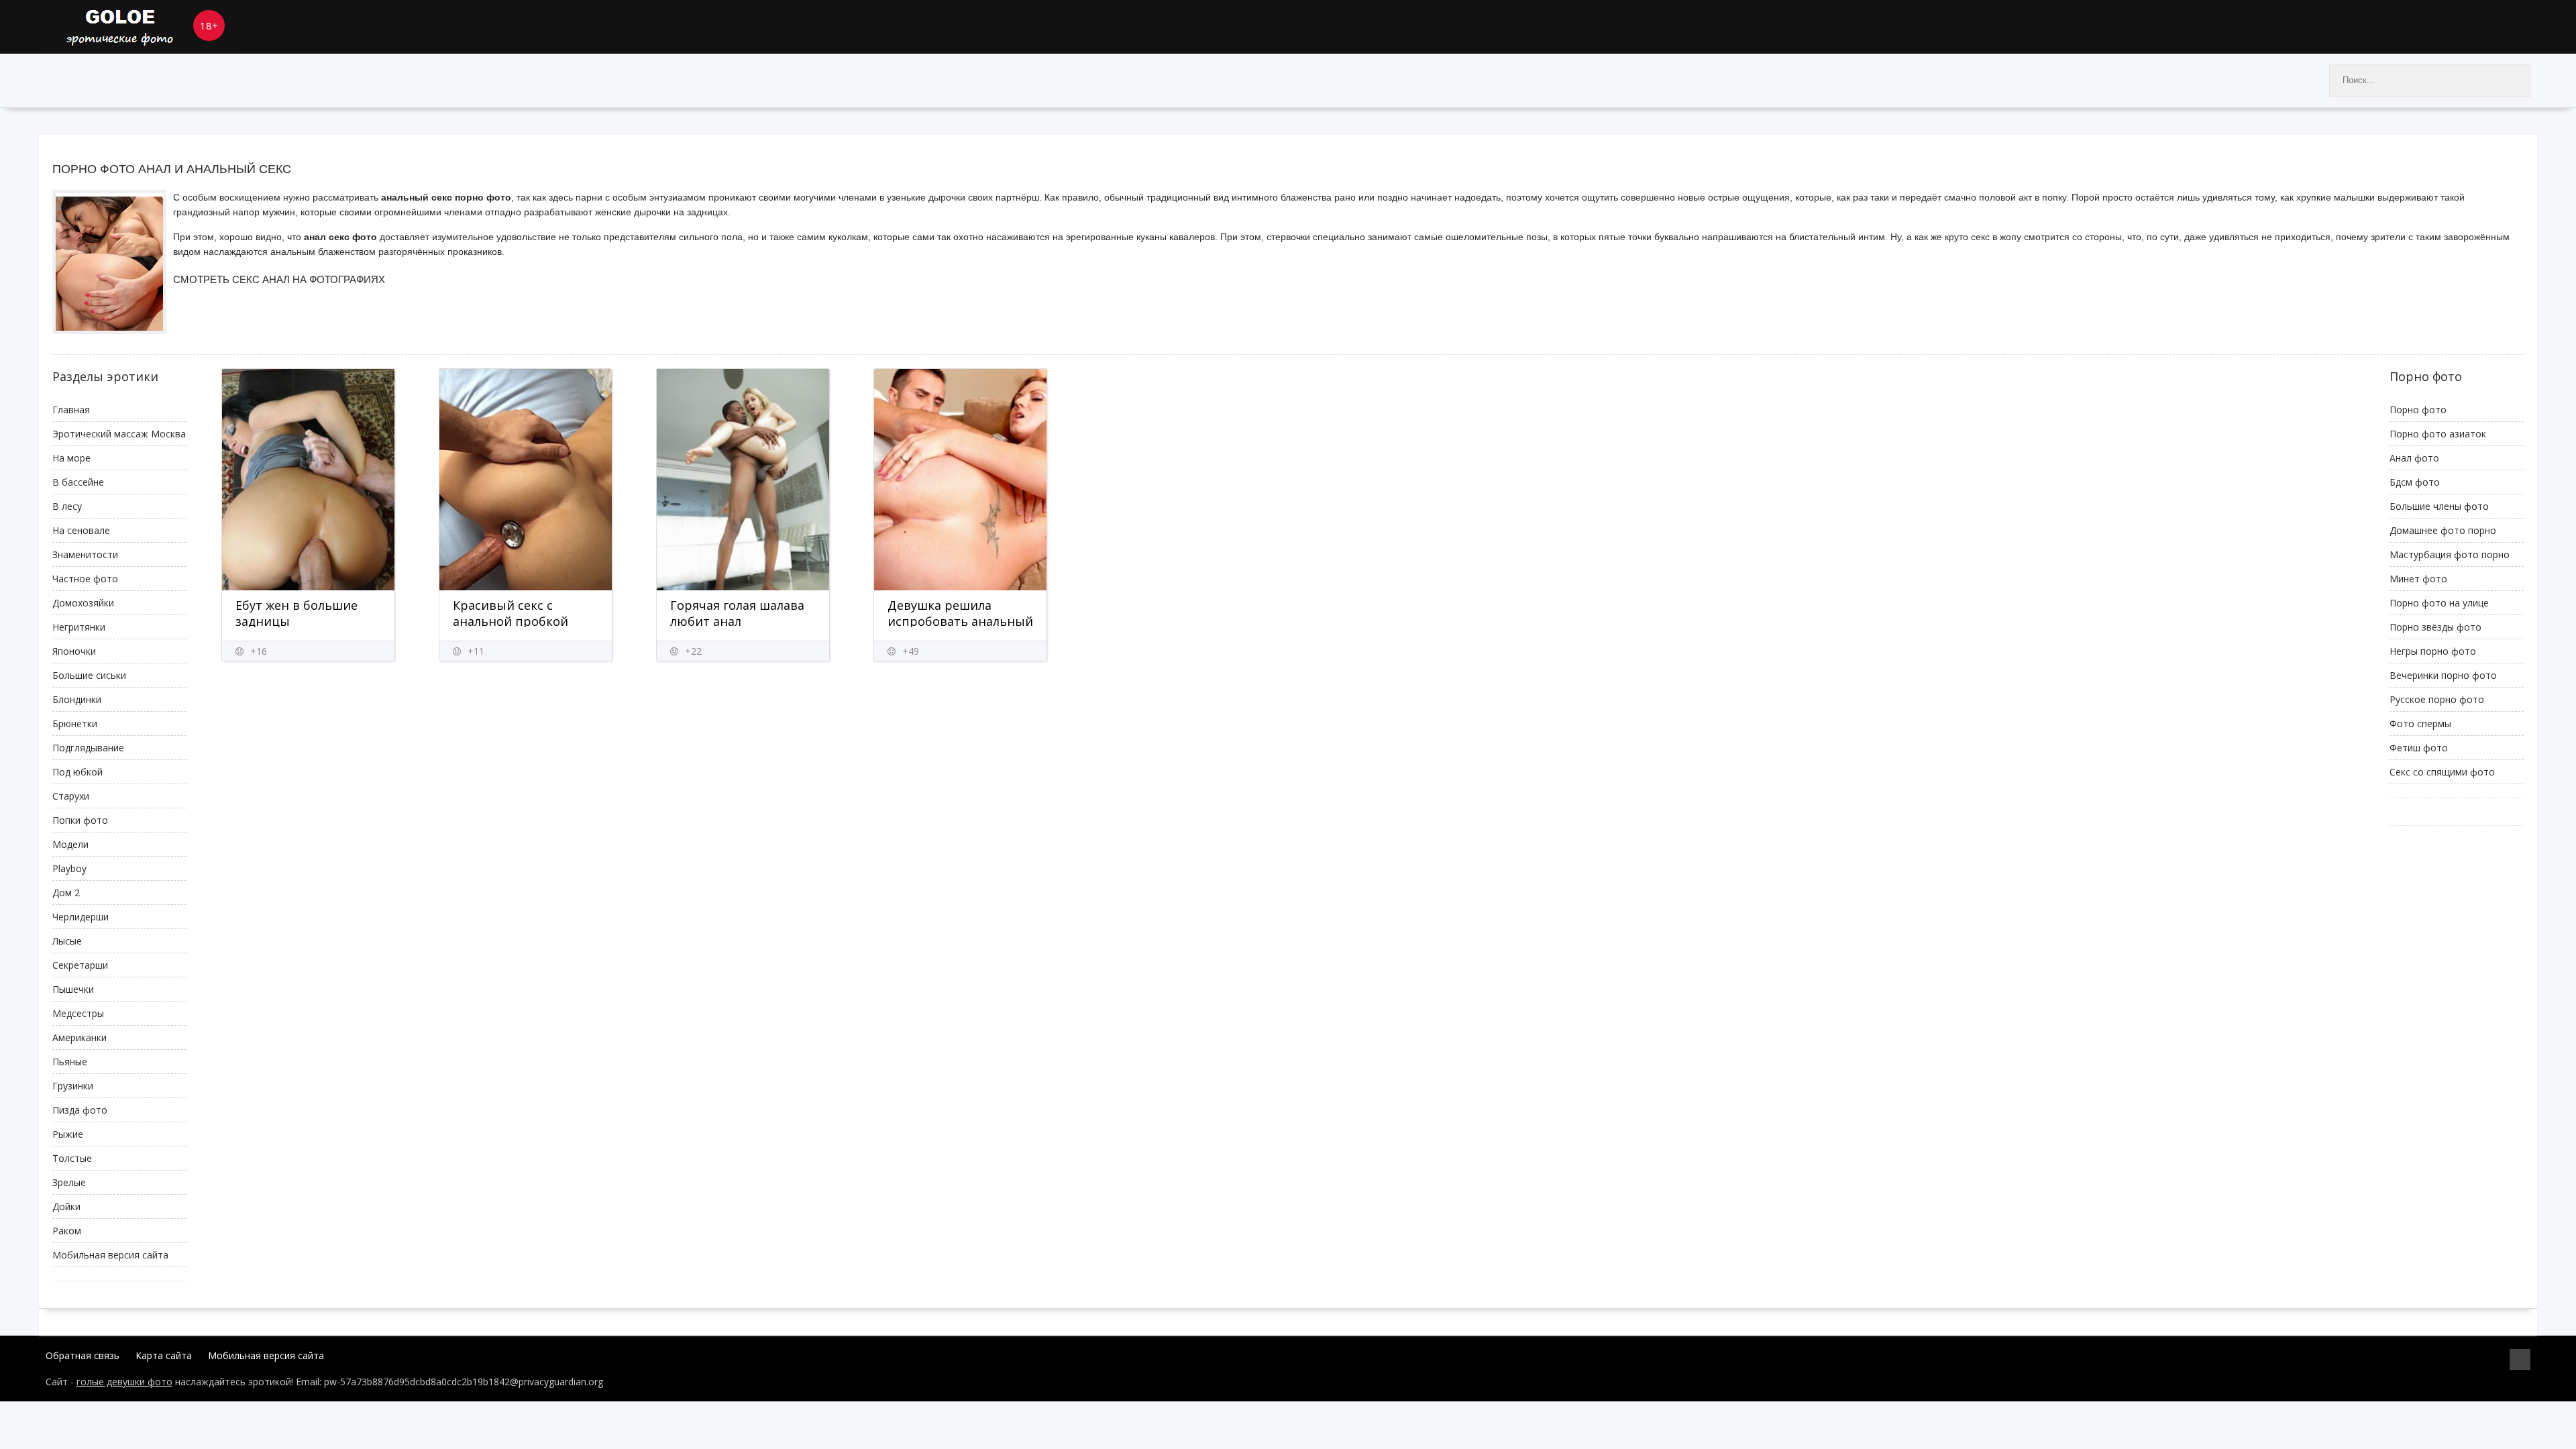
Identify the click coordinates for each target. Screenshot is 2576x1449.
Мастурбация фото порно (2450, 554)
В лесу (67, 506)
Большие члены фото (2439, 506)
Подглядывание (88, 748)
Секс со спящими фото (2442, 772)
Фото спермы (2420, 723)
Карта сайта (164, 1355)
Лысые (67, 941)
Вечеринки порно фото (2443, 675)
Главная (71, 410)
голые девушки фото (124, 1382)
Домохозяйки (83, 603)
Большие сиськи (89, 675)
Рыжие (68, 1134)
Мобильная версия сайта (110, 1255)
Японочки (74, 651)
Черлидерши (80, 917)
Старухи (71, 796)
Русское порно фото (2437, 699)
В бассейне (78, 482)
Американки (79, 1037)
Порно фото (2418, 410)
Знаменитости (85, 554)
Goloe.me (140, 27)
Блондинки (77, 699)
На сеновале (81, 530)
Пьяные (70, 1062)
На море (71, 458)
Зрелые (69, 1182)
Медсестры (78, 1013)
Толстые (72, 1158)
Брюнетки (75, 723)
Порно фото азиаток (2438, 434)
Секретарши (80, 965)
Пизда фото (80, 1110)
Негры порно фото (2433, 651)
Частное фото (85, 579)
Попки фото (80, 820)
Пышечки (73, 989)
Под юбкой (77, 772)
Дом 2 (66, 893)
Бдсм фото (2415, 482)
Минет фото (2418, 579)
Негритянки (79, 627)
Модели (70, 844)
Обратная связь (83, 1355)
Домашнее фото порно (2443, 530)
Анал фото (2414, 458)
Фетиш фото (2419, 748)
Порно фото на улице (2439, 603)
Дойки (66, 1206)
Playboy (69, 868)
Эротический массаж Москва (119, 434)
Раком (67, 1231)
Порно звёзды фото (2435, 627)
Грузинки (73, 1086)
